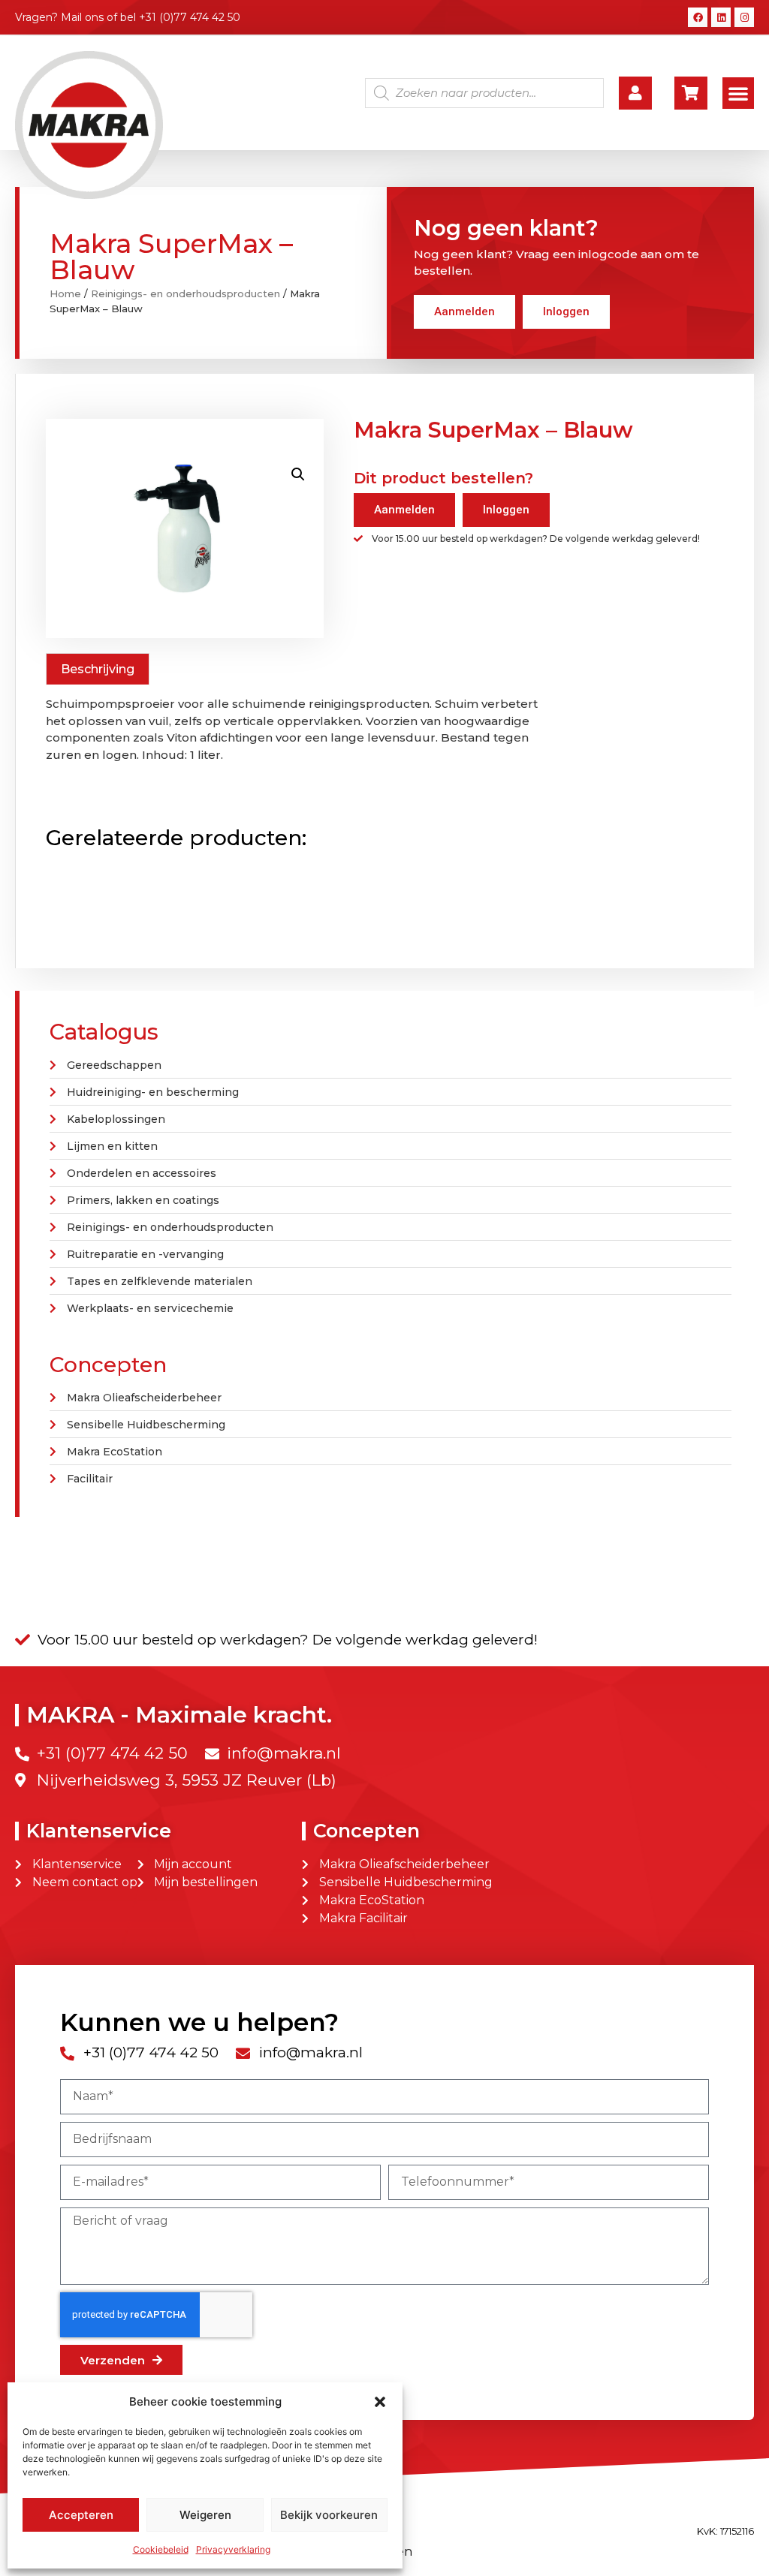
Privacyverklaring (233, 2549)
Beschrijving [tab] (98, 669)
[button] (380, 2402)
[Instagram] (744, 17)
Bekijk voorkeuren (329, 2515)
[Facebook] (698, 17)
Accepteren (81, 2515)
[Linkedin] (721, 17)
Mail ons (82, 17)
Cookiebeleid (161, 2549)
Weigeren (205, 2515)
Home (65, 293)
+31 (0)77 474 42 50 (190, 17)
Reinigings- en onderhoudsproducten (185, 293)
